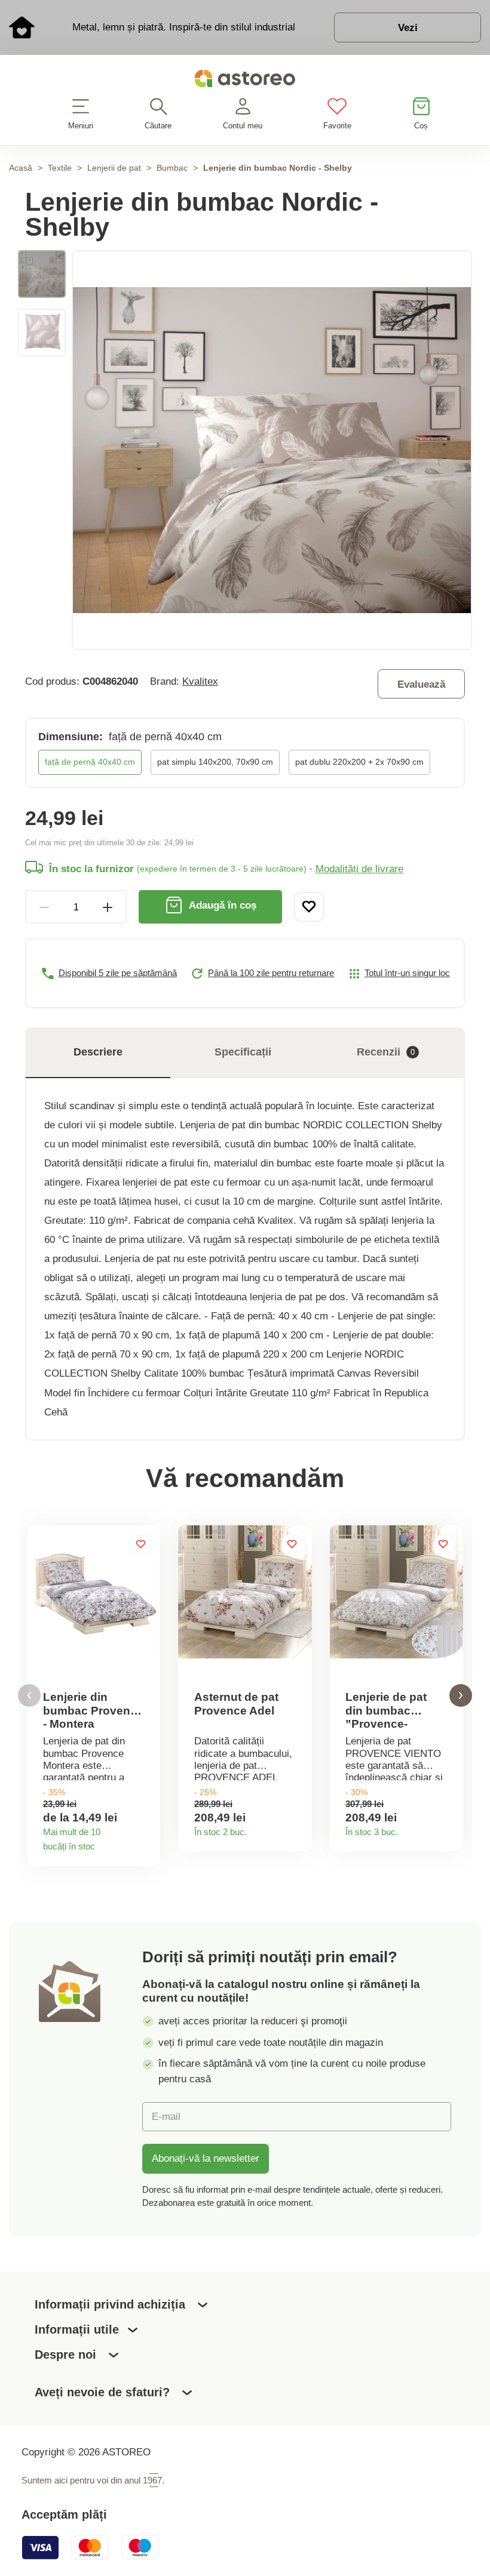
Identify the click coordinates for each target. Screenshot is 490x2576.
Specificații (243, 1052)
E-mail (166, 2116)
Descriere (98, 1052)
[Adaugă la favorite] (309, 907)
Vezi (408, 27)
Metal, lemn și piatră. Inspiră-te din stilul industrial (184, 27)
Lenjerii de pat (114, 168)
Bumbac (172, 168)
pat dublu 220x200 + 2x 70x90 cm (359, 762)
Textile (60, 168)
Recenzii (386, 1052)
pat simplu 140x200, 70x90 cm (215, 762)
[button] (29, 1696)
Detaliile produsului (146, 1843)
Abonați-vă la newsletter (206, 2158)
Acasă (21, 168)
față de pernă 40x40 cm (90, 762)
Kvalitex (200, 681)
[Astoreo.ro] (245, 81)
